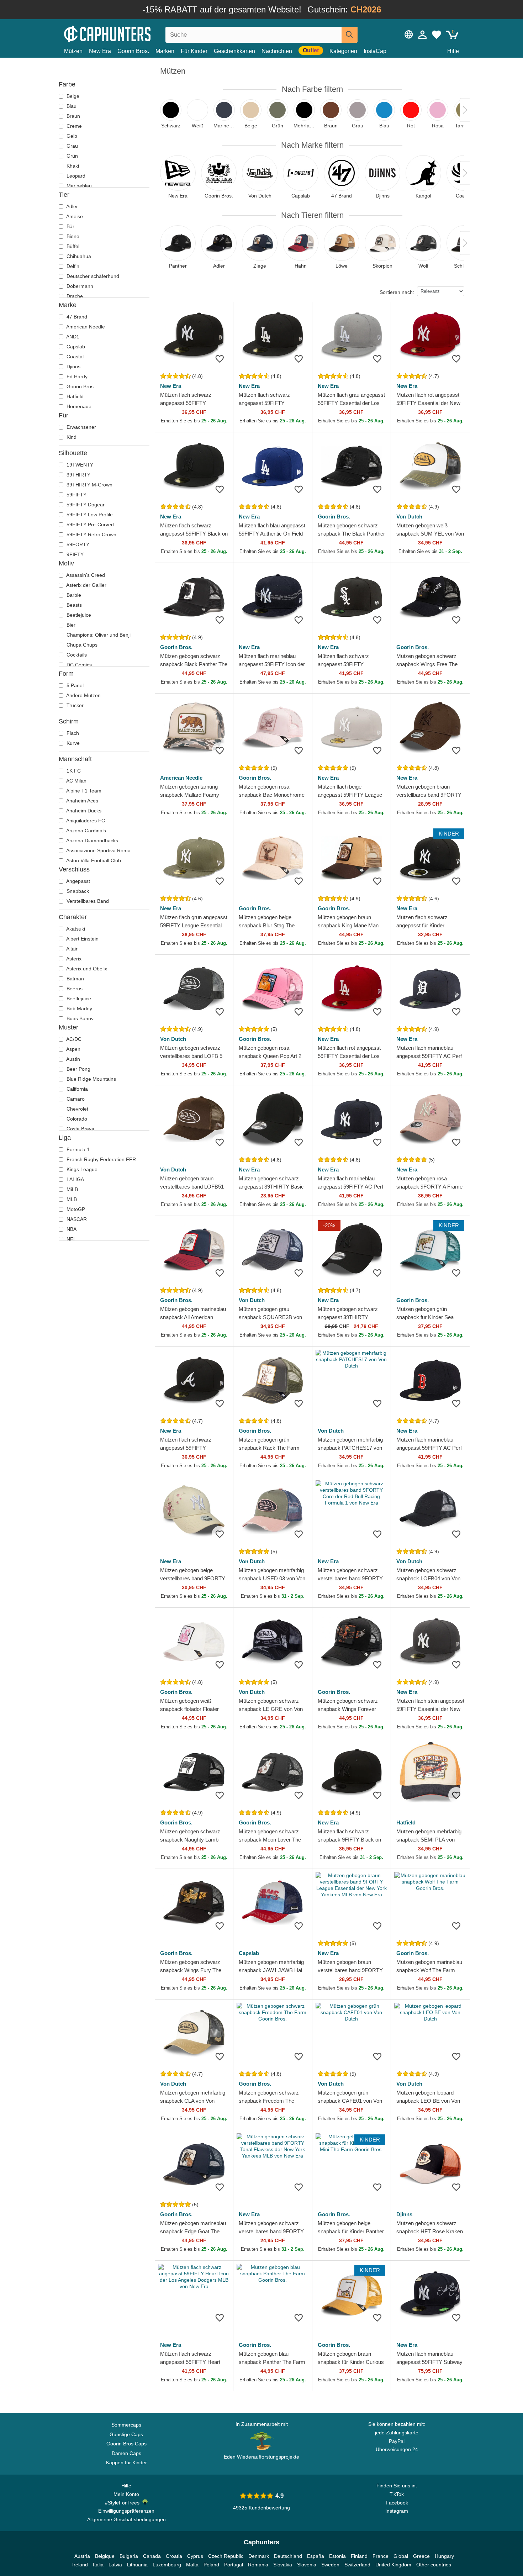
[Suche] (350, 35)
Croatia (174, 2556)
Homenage (78, 406)
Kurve (72, 743)
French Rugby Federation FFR (101, 1159)
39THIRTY (78, 475)
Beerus (74, 989)
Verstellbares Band (87, 901)
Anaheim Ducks (83, 811)
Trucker (74, 705)
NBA (71, 1229)
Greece (421, 2556)
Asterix (73, 959)
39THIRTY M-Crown (89, 485)
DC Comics (78, 665)
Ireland (80, 2565)
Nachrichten (277, 51)
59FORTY (77, 544)
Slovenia (307, 2565)
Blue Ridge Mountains (91, 1079)
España (316, 2556)
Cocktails (76, 655)
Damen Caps (126, 2453)
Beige (72, 96)
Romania (258, 2565)
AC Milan (76, 781)
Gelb (71, 136)
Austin (73, 1059)
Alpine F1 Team (83, 791)
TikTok (397, 2494)
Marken (165, 51)
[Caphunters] (126, 33)
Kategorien (343, 51)
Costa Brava (80, 1129)
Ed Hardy (76, 376)
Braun (73, 116)
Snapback (77, 891)
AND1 (72, 337)
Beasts (73, 605)
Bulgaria (129, 2556)
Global (401, 2556)
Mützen (73, 51)
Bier (70, 625)
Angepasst (78, 881)
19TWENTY (79, 465)
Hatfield (74, 396)
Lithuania (137, 2565)
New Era (100, 51)
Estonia (337, 2556)
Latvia (115, 2565)
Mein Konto (126, 2494)
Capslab (75, 347)
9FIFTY (74, 554)
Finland (359, 2556)
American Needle (85, 327)
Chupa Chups (81, 645)
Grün (72, 156)
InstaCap (375, 51)
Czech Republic (226, 2556)
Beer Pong (78, 1069)
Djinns (73, 367)
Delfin (72, 266)
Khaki (72, 166)
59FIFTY (76, 495)
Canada (152, 2556)
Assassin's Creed (85, 575)
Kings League (81, 1169)
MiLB (72, 1189)
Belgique (105, 2556)
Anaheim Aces (82, 801)
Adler (72, 206)
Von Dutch (409, 517)
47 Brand (76, 317)
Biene (72, 236)
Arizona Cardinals (86, 831)
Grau (72, 146)
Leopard (75, 176)
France (381, 2556)
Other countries (434, 2565)
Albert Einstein (82, 939)
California (76, 1089)
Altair (71, 949)
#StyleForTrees (124, 2503)
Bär (70, 226)
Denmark (259, 2556)
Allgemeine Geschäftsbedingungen (126, 2519)
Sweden (330, 2565)
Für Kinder (194, 51)
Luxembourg (167, 2565)
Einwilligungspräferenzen (126, 2511)
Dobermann (79, 286)
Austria (82, 2556)
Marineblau (78, 186)
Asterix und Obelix (86, 969)
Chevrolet (77, 1109)
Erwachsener (81, 427)
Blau (71, 106)
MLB (71, 1199)
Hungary (444, 2556)
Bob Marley (79, 1008)
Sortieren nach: (397, 292)
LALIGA (75, 1179)
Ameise (74, 216)
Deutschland (288, 2556)
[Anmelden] (423, 35)
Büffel (72, 246)
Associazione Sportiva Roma (98, 850)
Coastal (74, 357)
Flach (72, 733)
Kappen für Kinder (126, 2462)
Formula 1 (77, 1149)
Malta (192, 2565)
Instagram (397, 2511)
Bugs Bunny (79, 1018)
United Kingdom (393, 2565)
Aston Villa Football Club (93, 860)
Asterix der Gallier (86, 585)
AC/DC (73, 1039)
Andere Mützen (83, 695)
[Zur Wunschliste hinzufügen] (220, 359)
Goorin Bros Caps (126, 2444)
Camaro (75, 1099)
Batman (75, 979)
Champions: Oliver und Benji (98, 635)
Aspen (73, 1049)
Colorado (76, 1119)
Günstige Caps (126, 2434)
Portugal (234, 2565)
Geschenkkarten (234, 51)
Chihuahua (78, 256)
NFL (71, 1239)
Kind (71, 437)
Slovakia (283, 2565)
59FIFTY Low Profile (89, 515)
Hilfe (453, 51)
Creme (73, 126)
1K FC (73, 771)
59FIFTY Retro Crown (91, 534)
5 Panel (74, 685)
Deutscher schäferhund (92, 276)
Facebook (397, 2503)
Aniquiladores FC (85, 821)
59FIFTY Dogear (85, 505)
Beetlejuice (78, 615)
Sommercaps (126, 2425)
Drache (74, 296)
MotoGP (75, 1209)
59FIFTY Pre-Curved (89, 525)
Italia (98, 2565)
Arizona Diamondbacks (92, 841)
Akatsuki (75, 929)
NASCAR (76, 1219)
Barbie (73, 595)
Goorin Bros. (133, 51)
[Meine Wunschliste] (437, 35)
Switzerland (357, 2565)
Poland (211, 2565)
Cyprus (195, 2556)
